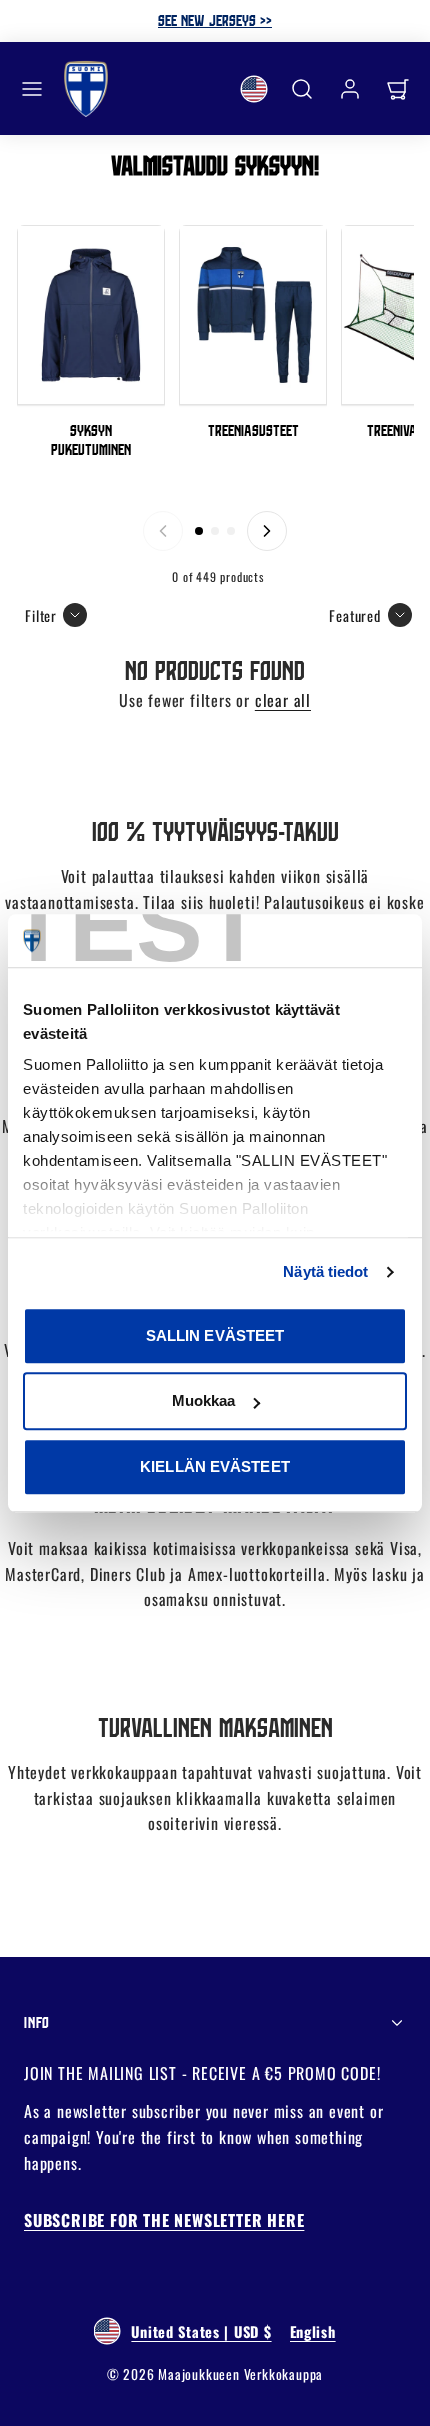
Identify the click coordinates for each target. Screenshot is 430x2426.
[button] (32, 89)
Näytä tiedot (325, 1271)
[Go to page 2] (215, 531)
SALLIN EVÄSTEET (215, 1335)
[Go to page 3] (231, 531)
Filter (41, 615)
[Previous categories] (163, 531)
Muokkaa (204, 1400)
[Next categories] (267, 531)
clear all (283, 700)
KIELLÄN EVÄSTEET (215, 1466)
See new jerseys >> (215, 20)
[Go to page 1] (199, 531)
